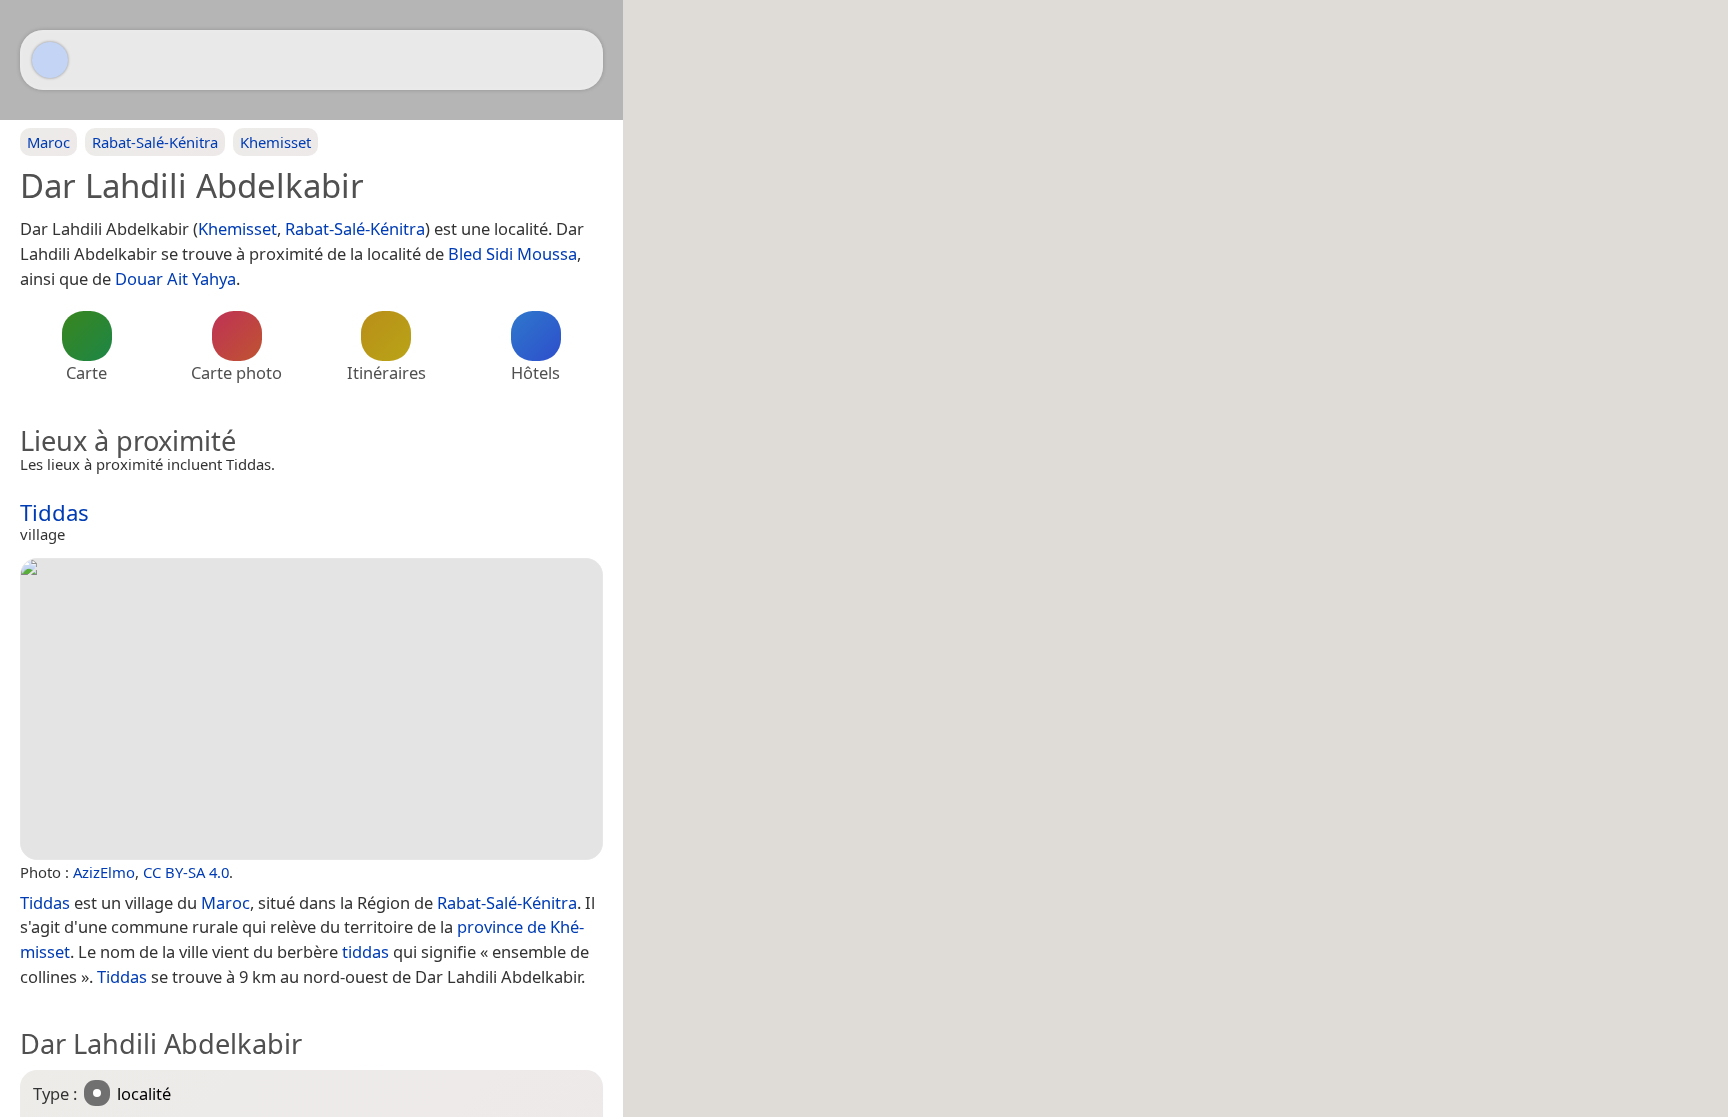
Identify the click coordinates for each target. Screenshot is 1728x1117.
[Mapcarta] (50, 60)
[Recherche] (578, 60)
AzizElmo (104, 872)
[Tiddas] (311, 709)
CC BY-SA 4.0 (186, 872)
